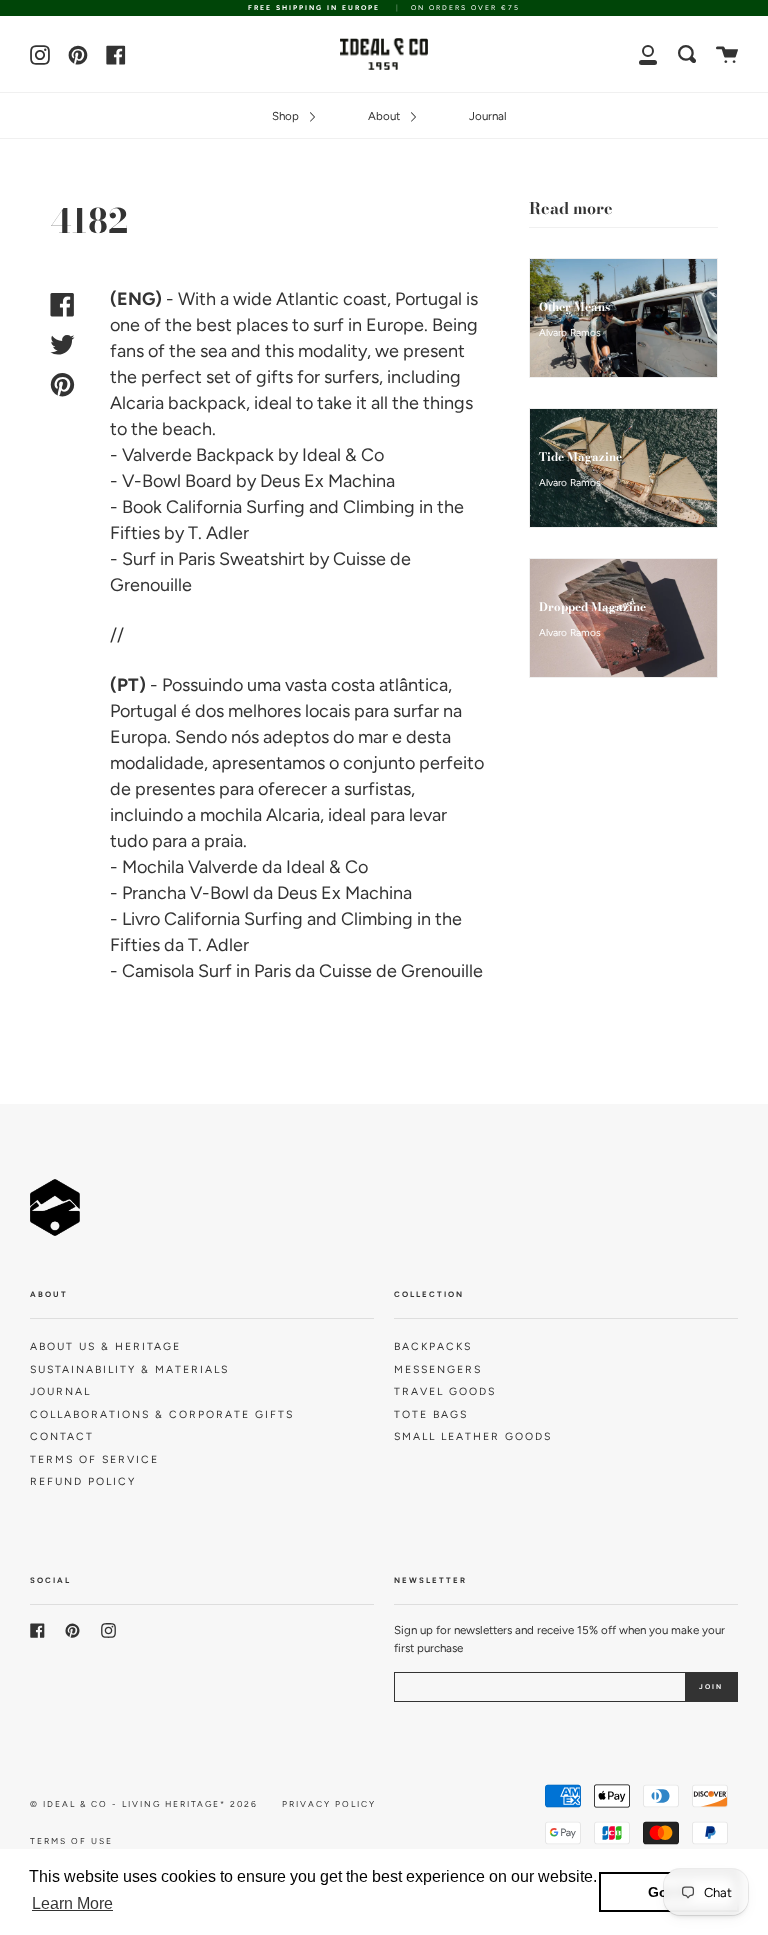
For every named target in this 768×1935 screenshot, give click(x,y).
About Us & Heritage (105, 1346)
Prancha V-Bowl (185, 893)
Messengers (438, 1369)
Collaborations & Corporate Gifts (162, 1414)
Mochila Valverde (190, 867)
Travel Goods (445, 1391)
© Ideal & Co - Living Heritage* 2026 (144, 1804)
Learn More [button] (72, 1903)
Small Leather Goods (473, 1436)
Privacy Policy (329, 1804)
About (385, 116)
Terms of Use (71, 1841)
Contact (62, 1436)
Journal (488, 116)
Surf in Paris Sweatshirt (213, 559)
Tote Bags (431, 1414)
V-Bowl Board (177, 481)
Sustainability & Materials (129, 1369)
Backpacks (433, 1346)
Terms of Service (94, 1459)
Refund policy (83, 1481)
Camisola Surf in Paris (206, 971)
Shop (287, 116)
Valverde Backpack (198, 455)
